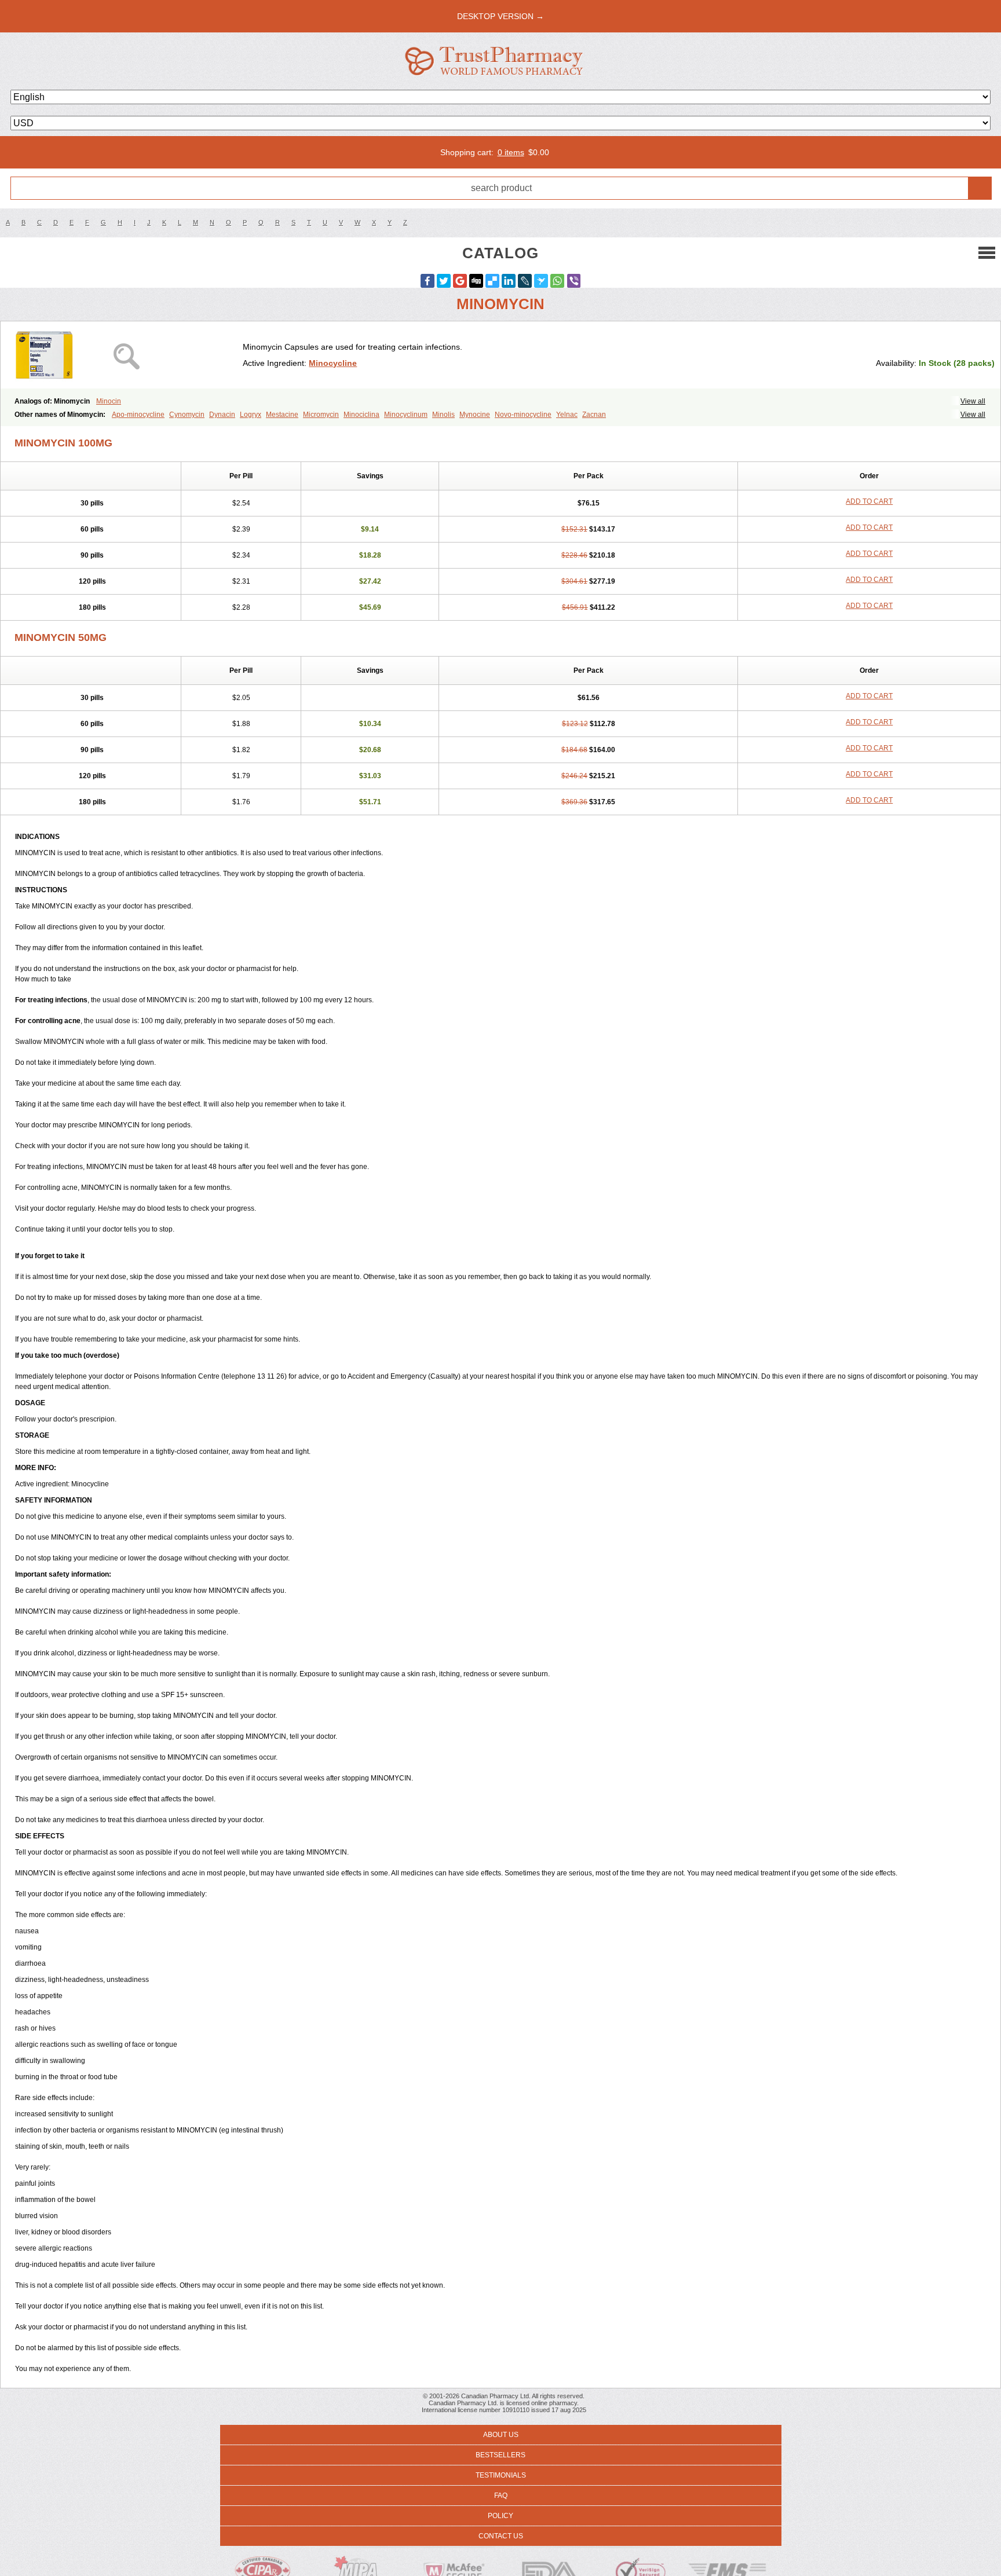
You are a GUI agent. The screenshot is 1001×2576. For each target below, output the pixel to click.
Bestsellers (500, 2455)
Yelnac (567, 415)
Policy (500, 2516)
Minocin (109, 401)
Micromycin (321, 415)
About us (501, 2435)
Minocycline (333, 363)
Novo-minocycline (523, 415)
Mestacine (282, 415)
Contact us (501, 2536)
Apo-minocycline (138, 415)
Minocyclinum (406, 415)
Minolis (443, 415)
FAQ (501, 2496)
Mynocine (475, 415)
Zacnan (594, 415)
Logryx (251, 415)
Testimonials (501, 2475)
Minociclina (361, 415)
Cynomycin (187, 415)
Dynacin (222, 415)
